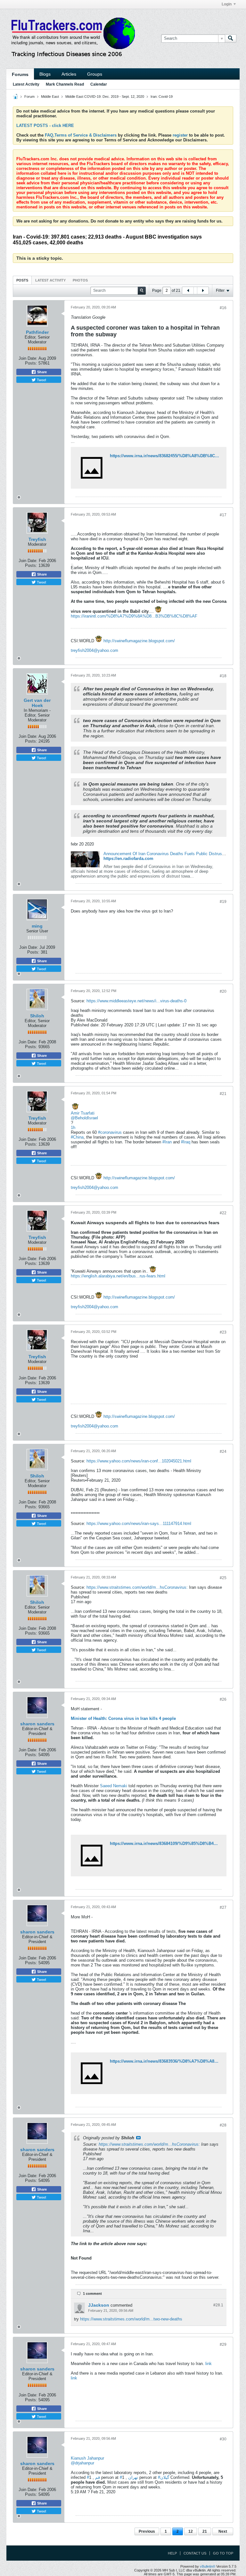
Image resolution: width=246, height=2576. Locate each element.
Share (41, 372)
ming (37, 926)
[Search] (231, 38)
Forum (29, 97)
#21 (223, 1094)
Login (227, 4)
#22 (223, 1213)
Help (172, 2553)
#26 (223, 1699)
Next (223, 2531)
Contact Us (195, 2553)
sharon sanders (37, 1724)
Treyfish (37, 539)
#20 (223, 991)
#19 (223, 902)
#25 (223, 1578)
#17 (223, 515)
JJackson (99, 2305)
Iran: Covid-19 (162, 97)
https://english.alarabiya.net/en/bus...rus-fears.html (118, 1276)
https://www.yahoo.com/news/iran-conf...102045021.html (139, 1461)
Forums (20, 74)
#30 (223, 2439)
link (209, 2364)
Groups (95, 74)
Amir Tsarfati (83, 1113)
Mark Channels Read (65, 84)
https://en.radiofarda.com (128, 859)
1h (73, 1128)
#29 (223, 2344)
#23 (223, 1332)
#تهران (129, 2477)
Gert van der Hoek (37, 703)
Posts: (31, 363)
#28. (218, 2305)
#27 (223, 1907)
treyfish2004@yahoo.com (94, 650)
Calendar (99, 84)
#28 (223, 2125)
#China (77, 1137)
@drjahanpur (82, 2463)
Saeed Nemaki (114, 1786)
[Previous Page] (188, 290)
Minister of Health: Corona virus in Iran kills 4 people (123, 1718)
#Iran (167, 1142)
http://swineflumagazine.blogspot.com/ (139, 641)
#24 (223, 1452)
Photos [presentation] (80, 280)
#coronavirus (110, 1132)
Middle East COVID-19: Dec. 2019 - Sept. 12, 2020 (105, 97)
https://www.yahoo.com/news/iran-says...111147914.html (139, 1524)
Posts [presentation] (22, 280)
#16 (223, 308)
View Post (138, 2138)
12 (191, 2531)
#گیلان (164, 2477)
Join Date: (28, 358)
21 (205, 2531)
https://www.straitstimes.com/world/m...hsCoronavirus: (137, 1587)
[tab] (22, 280)
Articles (69, 74)
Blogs (45, 74)
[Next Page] (203, 290)
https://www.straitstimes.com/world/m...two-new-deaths (131, 2319)
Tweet (41, 380)
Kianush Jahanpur (87, 2458)
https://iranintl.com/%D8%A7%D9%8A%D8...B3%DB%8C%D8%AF (134, 616)
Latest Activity (26, 84)
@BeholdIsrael (84, 1118)
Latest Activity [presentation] (50, 280)
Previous (147, 2531)
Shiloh (37, 1016)
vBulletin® (208, 2566)
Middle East (50, 97)
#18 (223, 676)
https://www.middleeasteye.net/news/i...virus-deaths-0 (136, 1001)
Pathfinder (37, 332)
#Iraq (186, 1142)
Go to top (223, 2553)
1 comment (92, 2294)
